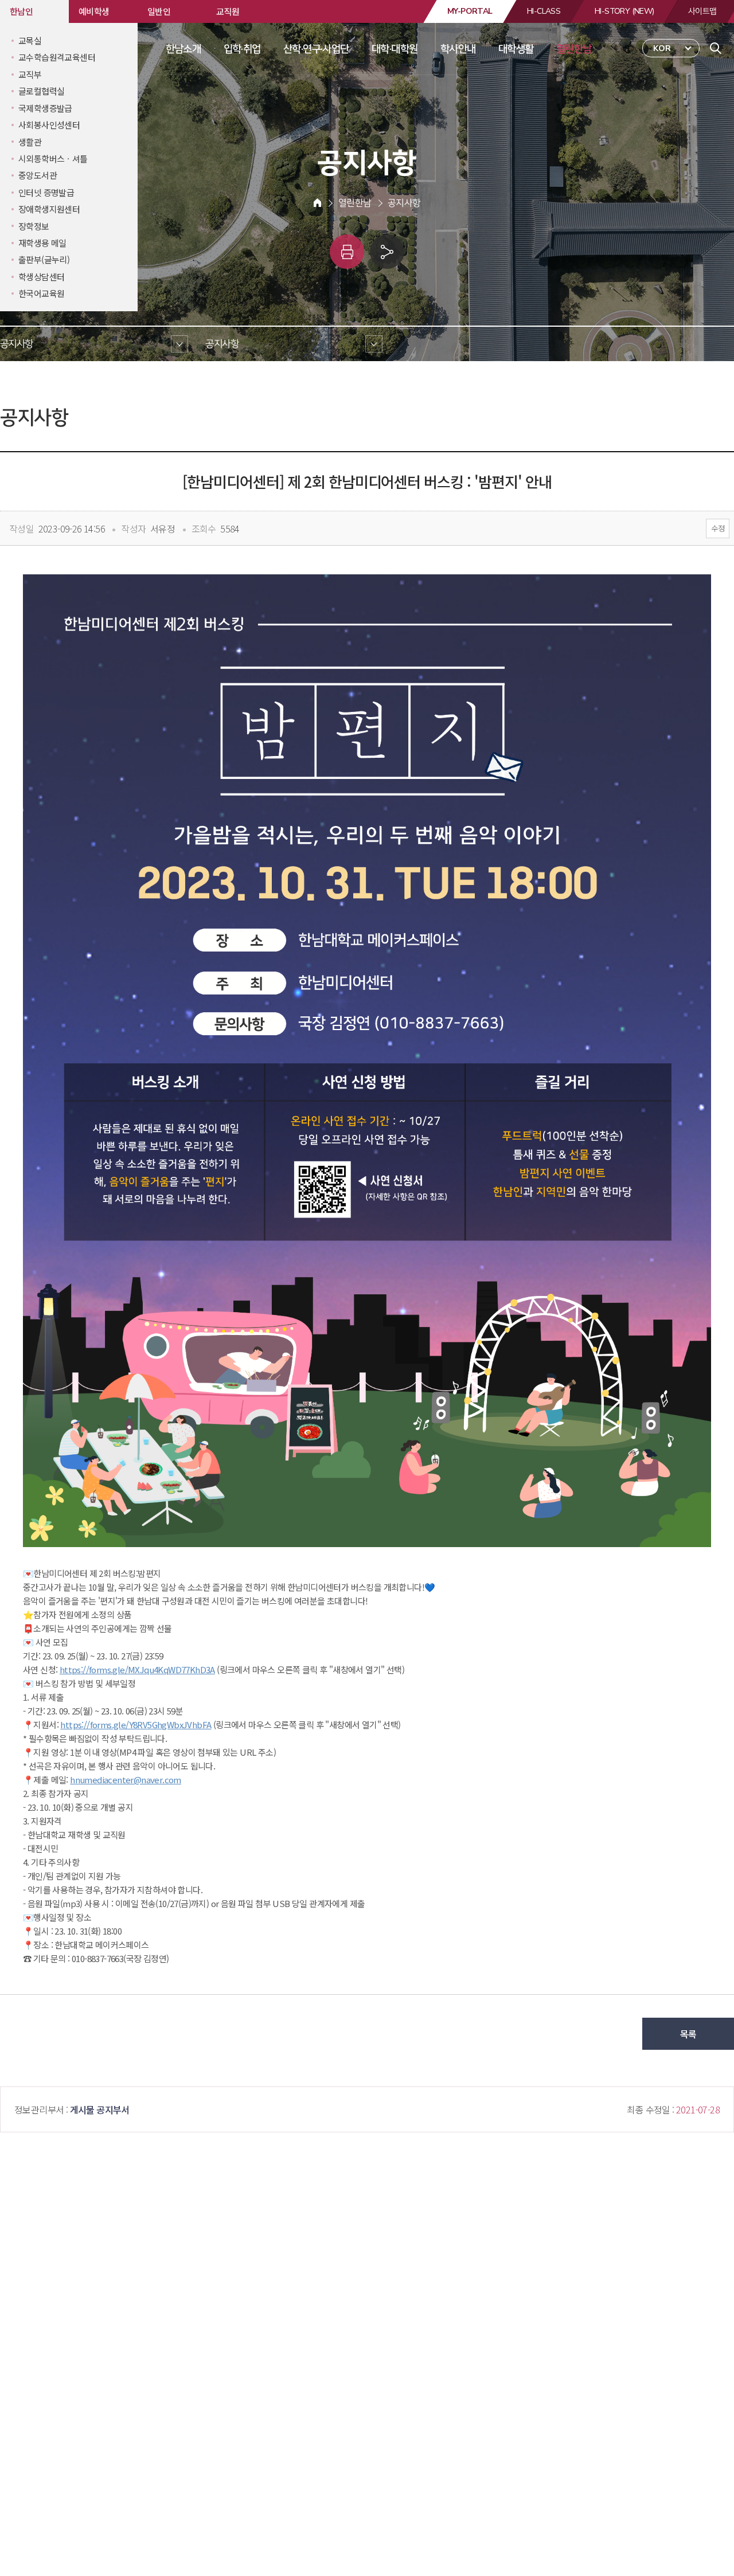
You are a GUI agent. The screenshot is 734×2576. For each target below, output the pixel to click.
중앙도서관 (38, 175)
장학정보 (34, 226)
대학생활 (516, 49)
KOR (662, 48)
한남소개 (183, 49)
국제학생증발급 (45, 108)
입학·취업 (242, 49)
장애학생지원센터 (49, 209)
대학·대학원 (395, 49)
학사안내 (458, 49)
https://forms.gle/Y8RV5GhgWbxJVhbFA (136, 1724)
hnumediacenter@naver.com (126, 1780)
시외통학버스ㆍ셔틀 (53, 158)
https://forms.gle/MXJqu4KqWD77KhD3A (137, 1669)
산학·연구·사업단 (316, 49)
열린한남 (574, 49)
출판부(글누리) (44, 259)
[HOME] (317, 203)
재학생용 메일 (42, 243)
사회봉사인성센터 (49, 125)
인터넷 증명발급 (46, 192)
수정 (718, 528)
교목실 (30, 40)
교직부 (30, 74)
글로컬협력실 (41, 91)
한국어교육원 (41, 293)
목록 (688, 2034)
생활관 (30, 142)
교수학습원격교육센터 (57, 57)
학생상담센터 (41, 277)
